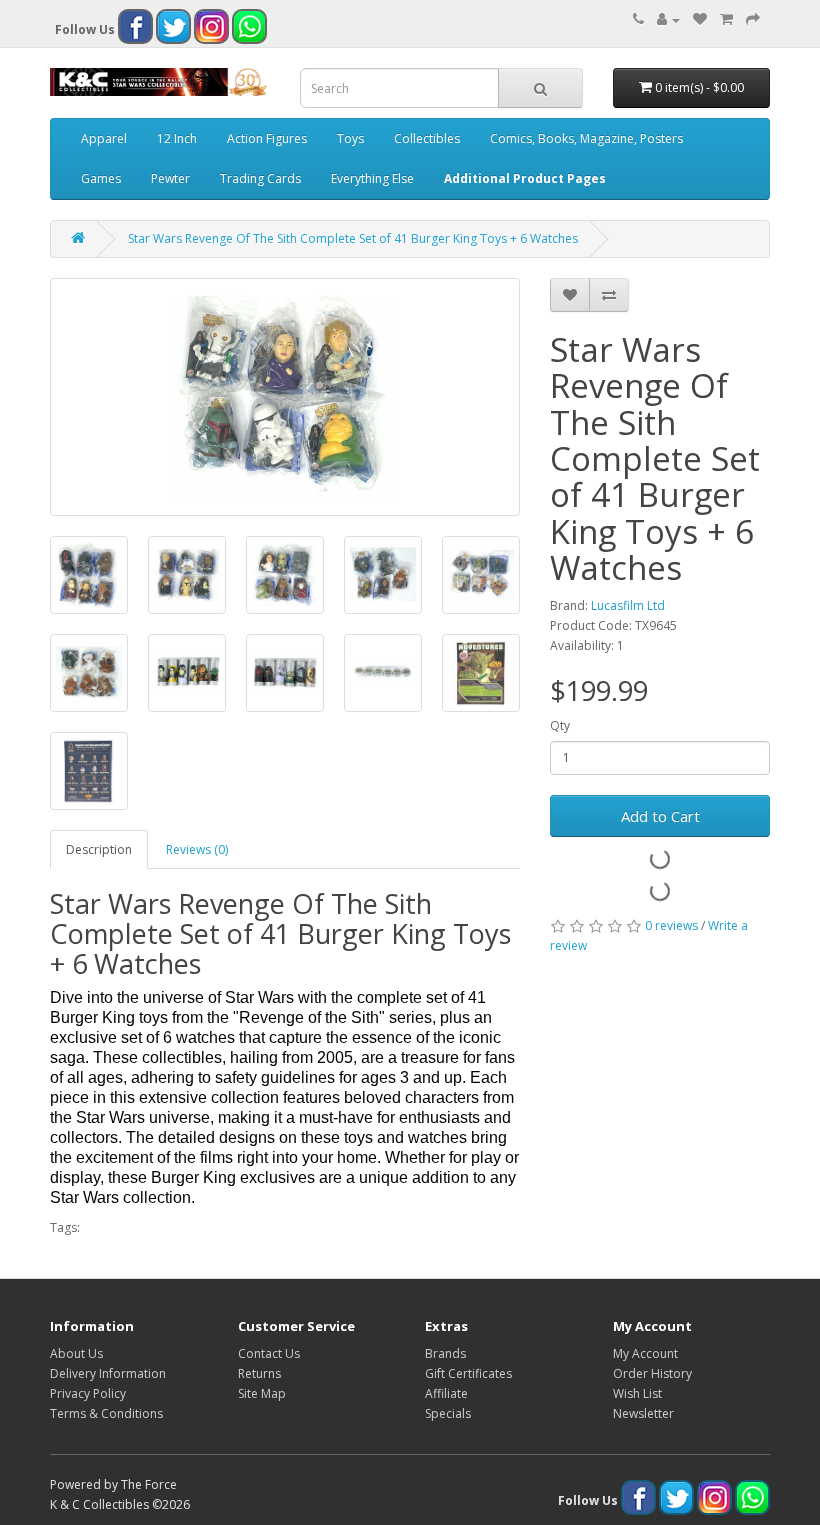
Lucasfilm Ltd (628, 605)
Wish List (637, 1393)
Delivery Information (108, 1373)
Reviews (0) (197, 849)
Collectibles (427, 138)
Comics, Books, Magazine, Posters (586, 138)
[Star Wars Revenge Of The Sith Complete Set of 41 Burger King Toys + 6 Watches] (285, 397)
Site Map (262, 1393)
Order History (652, 1373)
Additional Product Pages (525, 178)
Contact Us (269, 1353)
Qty (560, 725)
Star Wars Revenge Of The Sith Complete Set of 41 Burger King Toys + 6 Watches (353, 238)
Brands (445, 1353)
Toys (350, 138)
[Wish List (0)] (700, 19)
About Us (76, 1353)
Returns (259, 1373)
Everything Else (372, 178)
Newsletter (643, 1413)
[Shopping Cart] (726, 19)
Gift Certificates (468, 1373)
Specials (448, 1413)
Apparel (104, 138)
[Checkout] (753, 19)
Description (99, 849)
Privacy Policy (88, 1393)
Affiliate (446, 1393)
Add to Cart (660, 816)
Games (101, 178)
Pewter (170, 178)
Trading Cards (260, 178)
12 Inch (177, 138)
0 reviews (671, 925)
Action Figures (267, 138)
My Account (645, 1353)
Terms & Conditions (106, 1413)
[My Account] (668, 19)
